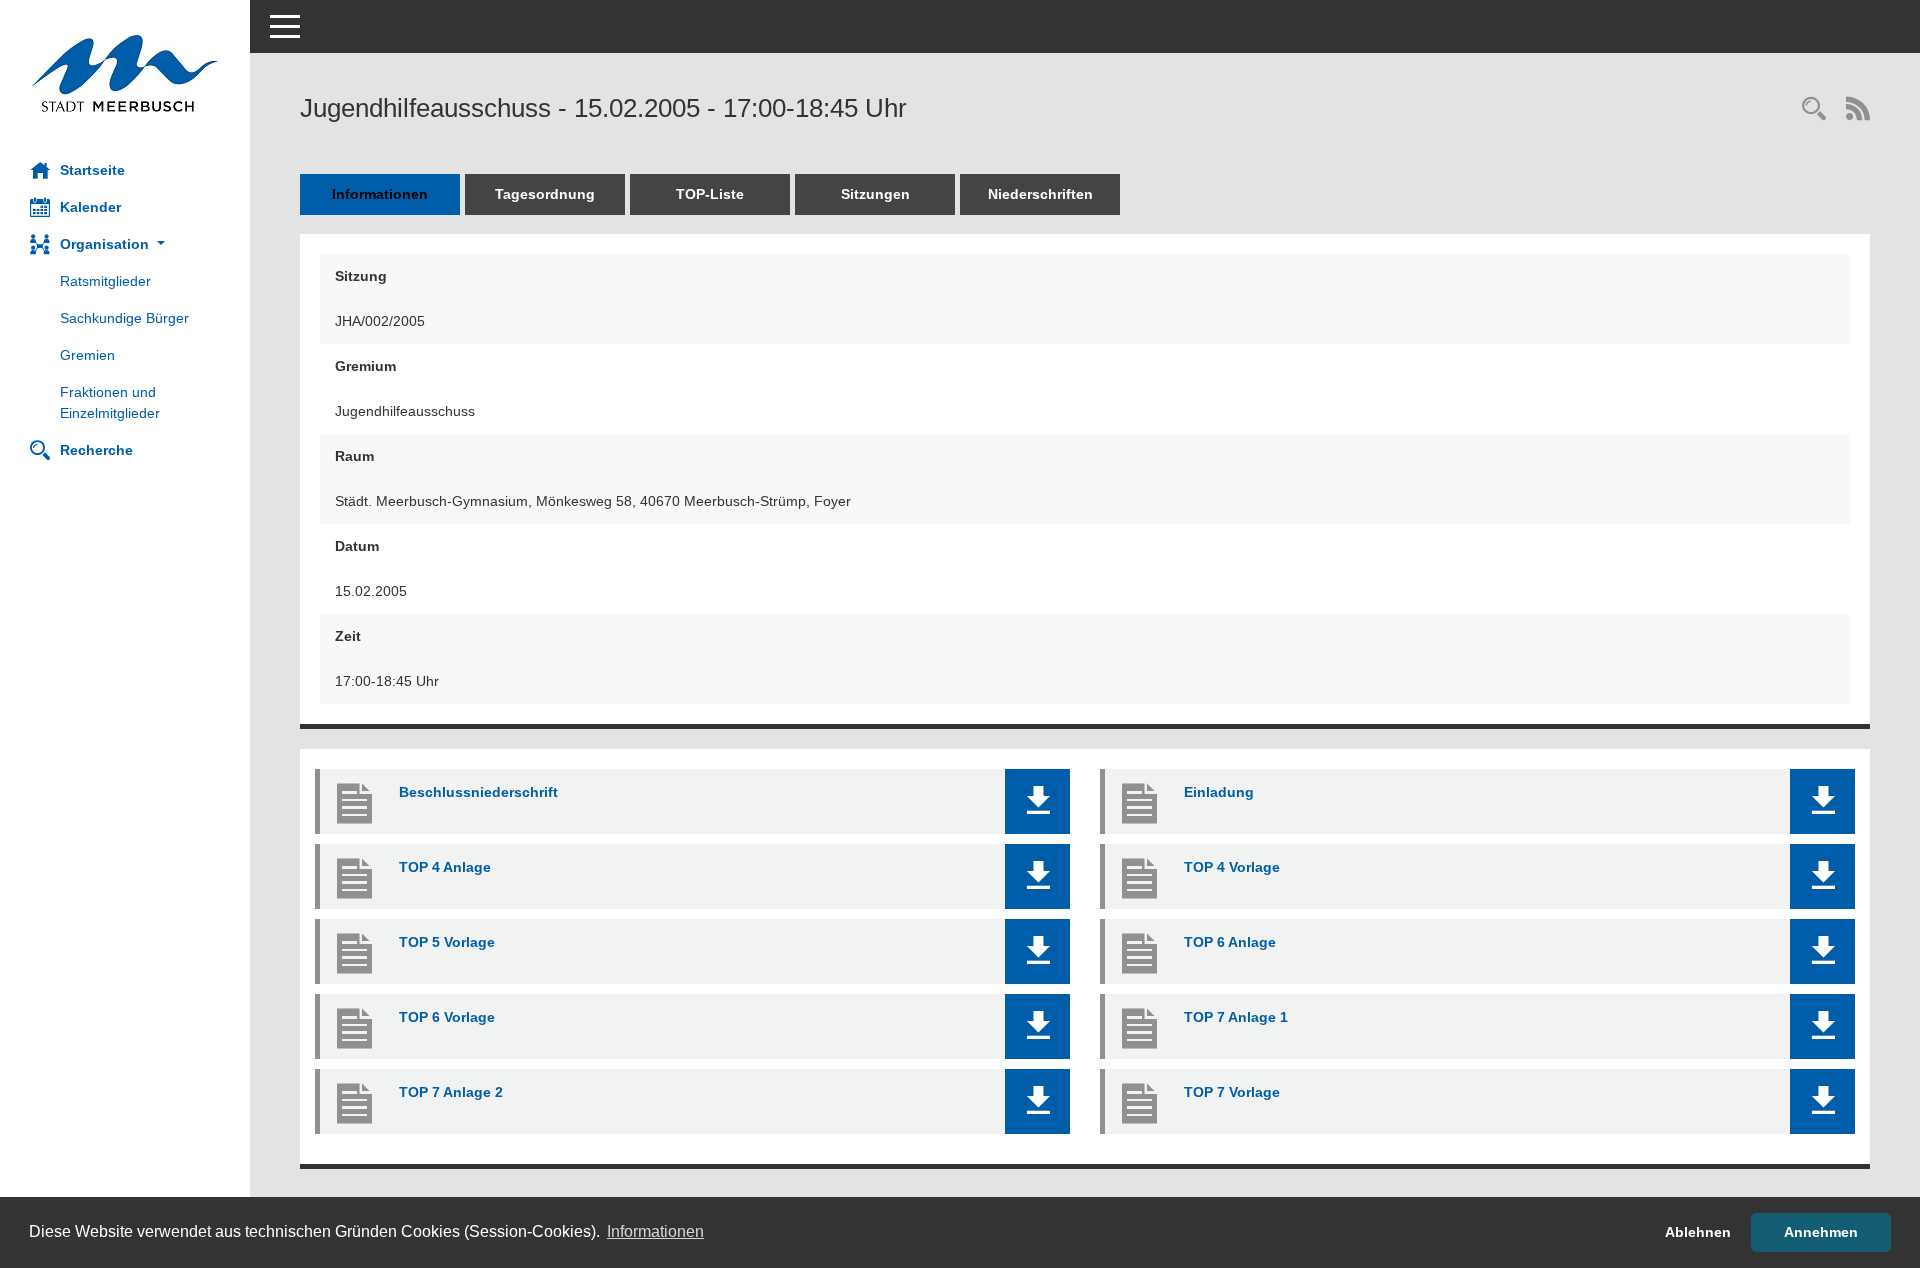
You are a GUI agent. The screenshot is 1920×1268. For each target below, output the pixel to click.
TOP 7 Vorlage (1232, 1092)
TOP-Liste (710, 194)
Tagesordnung (545, 194)
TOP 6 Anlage (1230, 942)
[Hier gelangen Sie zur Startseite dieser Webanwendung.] (125, 73)
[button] (125, 244)
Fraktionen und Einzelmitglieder (110, 402)
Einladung (1219, 792)
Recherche (96, 450)
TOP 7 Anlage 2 (451, 1092)
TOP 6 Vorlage (447, 1017)
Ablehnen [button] (1698, 1232)
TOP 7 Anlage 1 (1236, 1017)
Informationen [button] (655, 1231)
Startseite (92, 170)
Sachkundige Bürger (124, 318)
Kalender (90, 207)
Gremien (87, 355)
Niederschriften (1040, 194)
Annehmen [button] (1821, 1232)
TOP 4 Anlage (445, 867)
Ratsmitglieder (105, 281)
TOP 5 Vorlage (447, 942)
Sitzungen (875, 194)
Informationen (380, 194)
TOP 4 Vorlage (1232, 867)
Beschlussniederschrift (478, 792)
